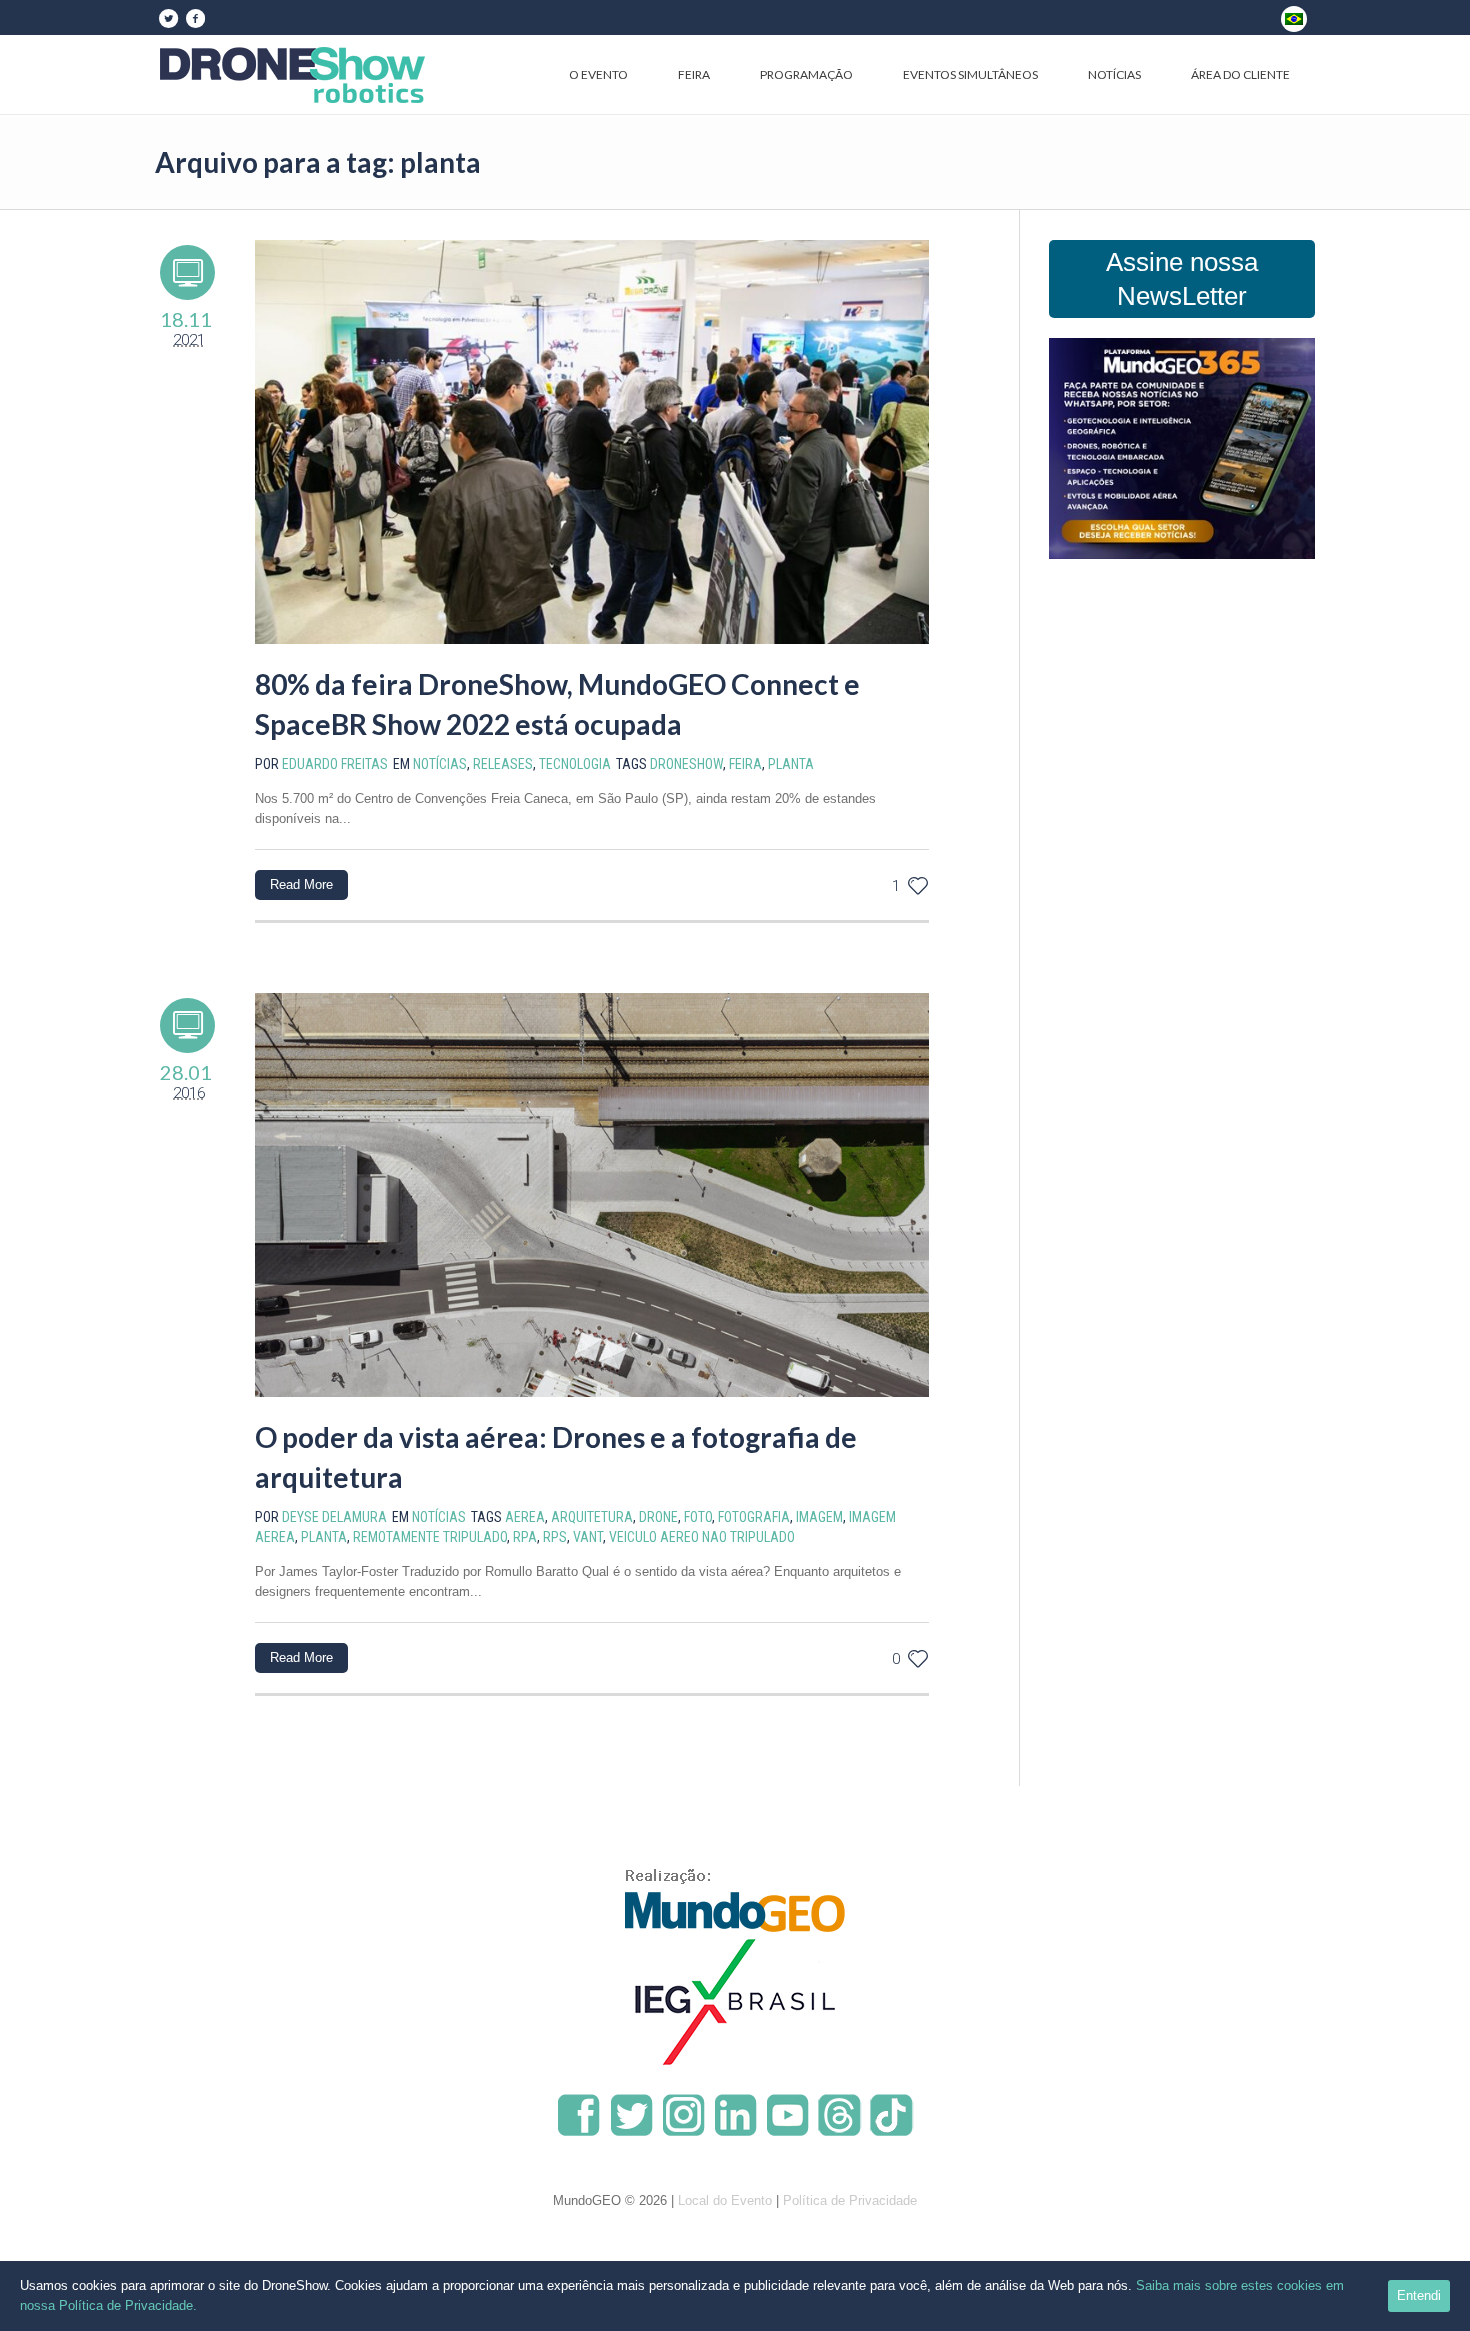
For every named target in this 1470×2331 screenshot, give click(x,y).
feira (745, 764)
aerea (525, 1517)
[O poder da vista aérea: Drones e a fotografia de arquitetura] (592, 1195)
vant (588, 1537)
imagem (819, 1517)
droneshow (686, 764)
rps (555, 1537)
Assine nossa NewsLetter (1182, 279)
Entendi (1419, 2295)
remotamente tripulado (430, 1537)
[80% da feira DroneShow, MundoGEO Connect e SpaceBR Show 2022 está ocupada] (592, 442)
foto (698, 1517)
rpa (525, 1537)
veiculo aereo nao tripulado (702, 1537)
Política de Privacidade (850, 2200)
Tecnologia (575, 764)
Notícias (440, 764)
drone (658, 1517)
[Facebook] (195, 18)
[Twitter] (168, 18)
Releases (503, 764)
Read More (301, 884)
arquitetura (592, 1517)
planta (791, 764)
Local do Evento (725, 2200)
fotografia (754, 1517)
